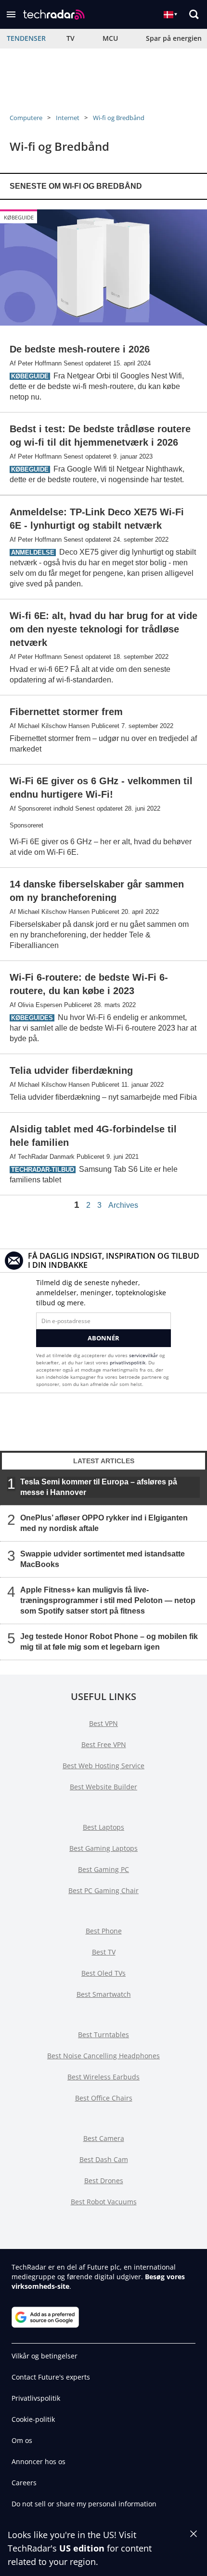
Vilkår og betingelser (45, 2356)
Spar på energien (174, 38)
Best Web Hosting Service (103, 1766)
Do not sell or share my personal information (84, 2504)
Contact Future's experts (51, 2377)
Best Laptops (103, 1827)
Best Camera (104, 2138)
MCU (110, 38)
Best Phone (104, 1931)
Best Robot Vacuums (104, 2202)
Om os (22, 2440)
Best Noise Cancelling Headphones (103, 2056)
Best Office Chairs (104, 2098)
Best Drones (104, 2181)
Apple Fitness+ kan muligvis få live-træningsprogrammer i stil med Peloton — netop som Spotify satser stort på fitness (108, 1600)
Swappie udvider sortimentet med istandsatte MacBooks (103, 1559)
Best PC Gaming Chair (103, 1890)
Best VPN (103, 1723)
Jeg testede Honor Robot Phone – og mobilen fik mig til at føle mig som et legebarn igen (109, 1642)
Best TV (104, 1952)
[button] (11, 14)
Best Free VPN (104, 1744)
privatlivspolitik (128, 1362)
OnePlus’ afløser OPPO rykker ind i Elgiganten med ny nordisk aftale (104, 1523)
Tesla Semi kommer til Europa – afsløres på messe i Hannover (99, 1487)
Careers (24, 2483)
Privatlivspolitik (36, 2398)
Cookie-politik (33, 2419)
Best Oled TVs (103, 1973)
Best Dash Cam (104, 2159)
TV (71, 38)
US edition (82, 2548)
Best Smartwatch (104, 1994)
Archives (123, 1205)
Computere (26, 118)
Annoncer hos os (39, 2461)
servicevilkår (144, 1355)
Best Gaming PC (103, 1869)
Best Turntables (103, 2035)
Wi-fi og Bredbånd (119, 118)
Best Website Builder (103, 1787)
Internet (68, 118)
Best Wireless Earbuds (103, 2077)
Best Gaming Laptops (103, 1848)
